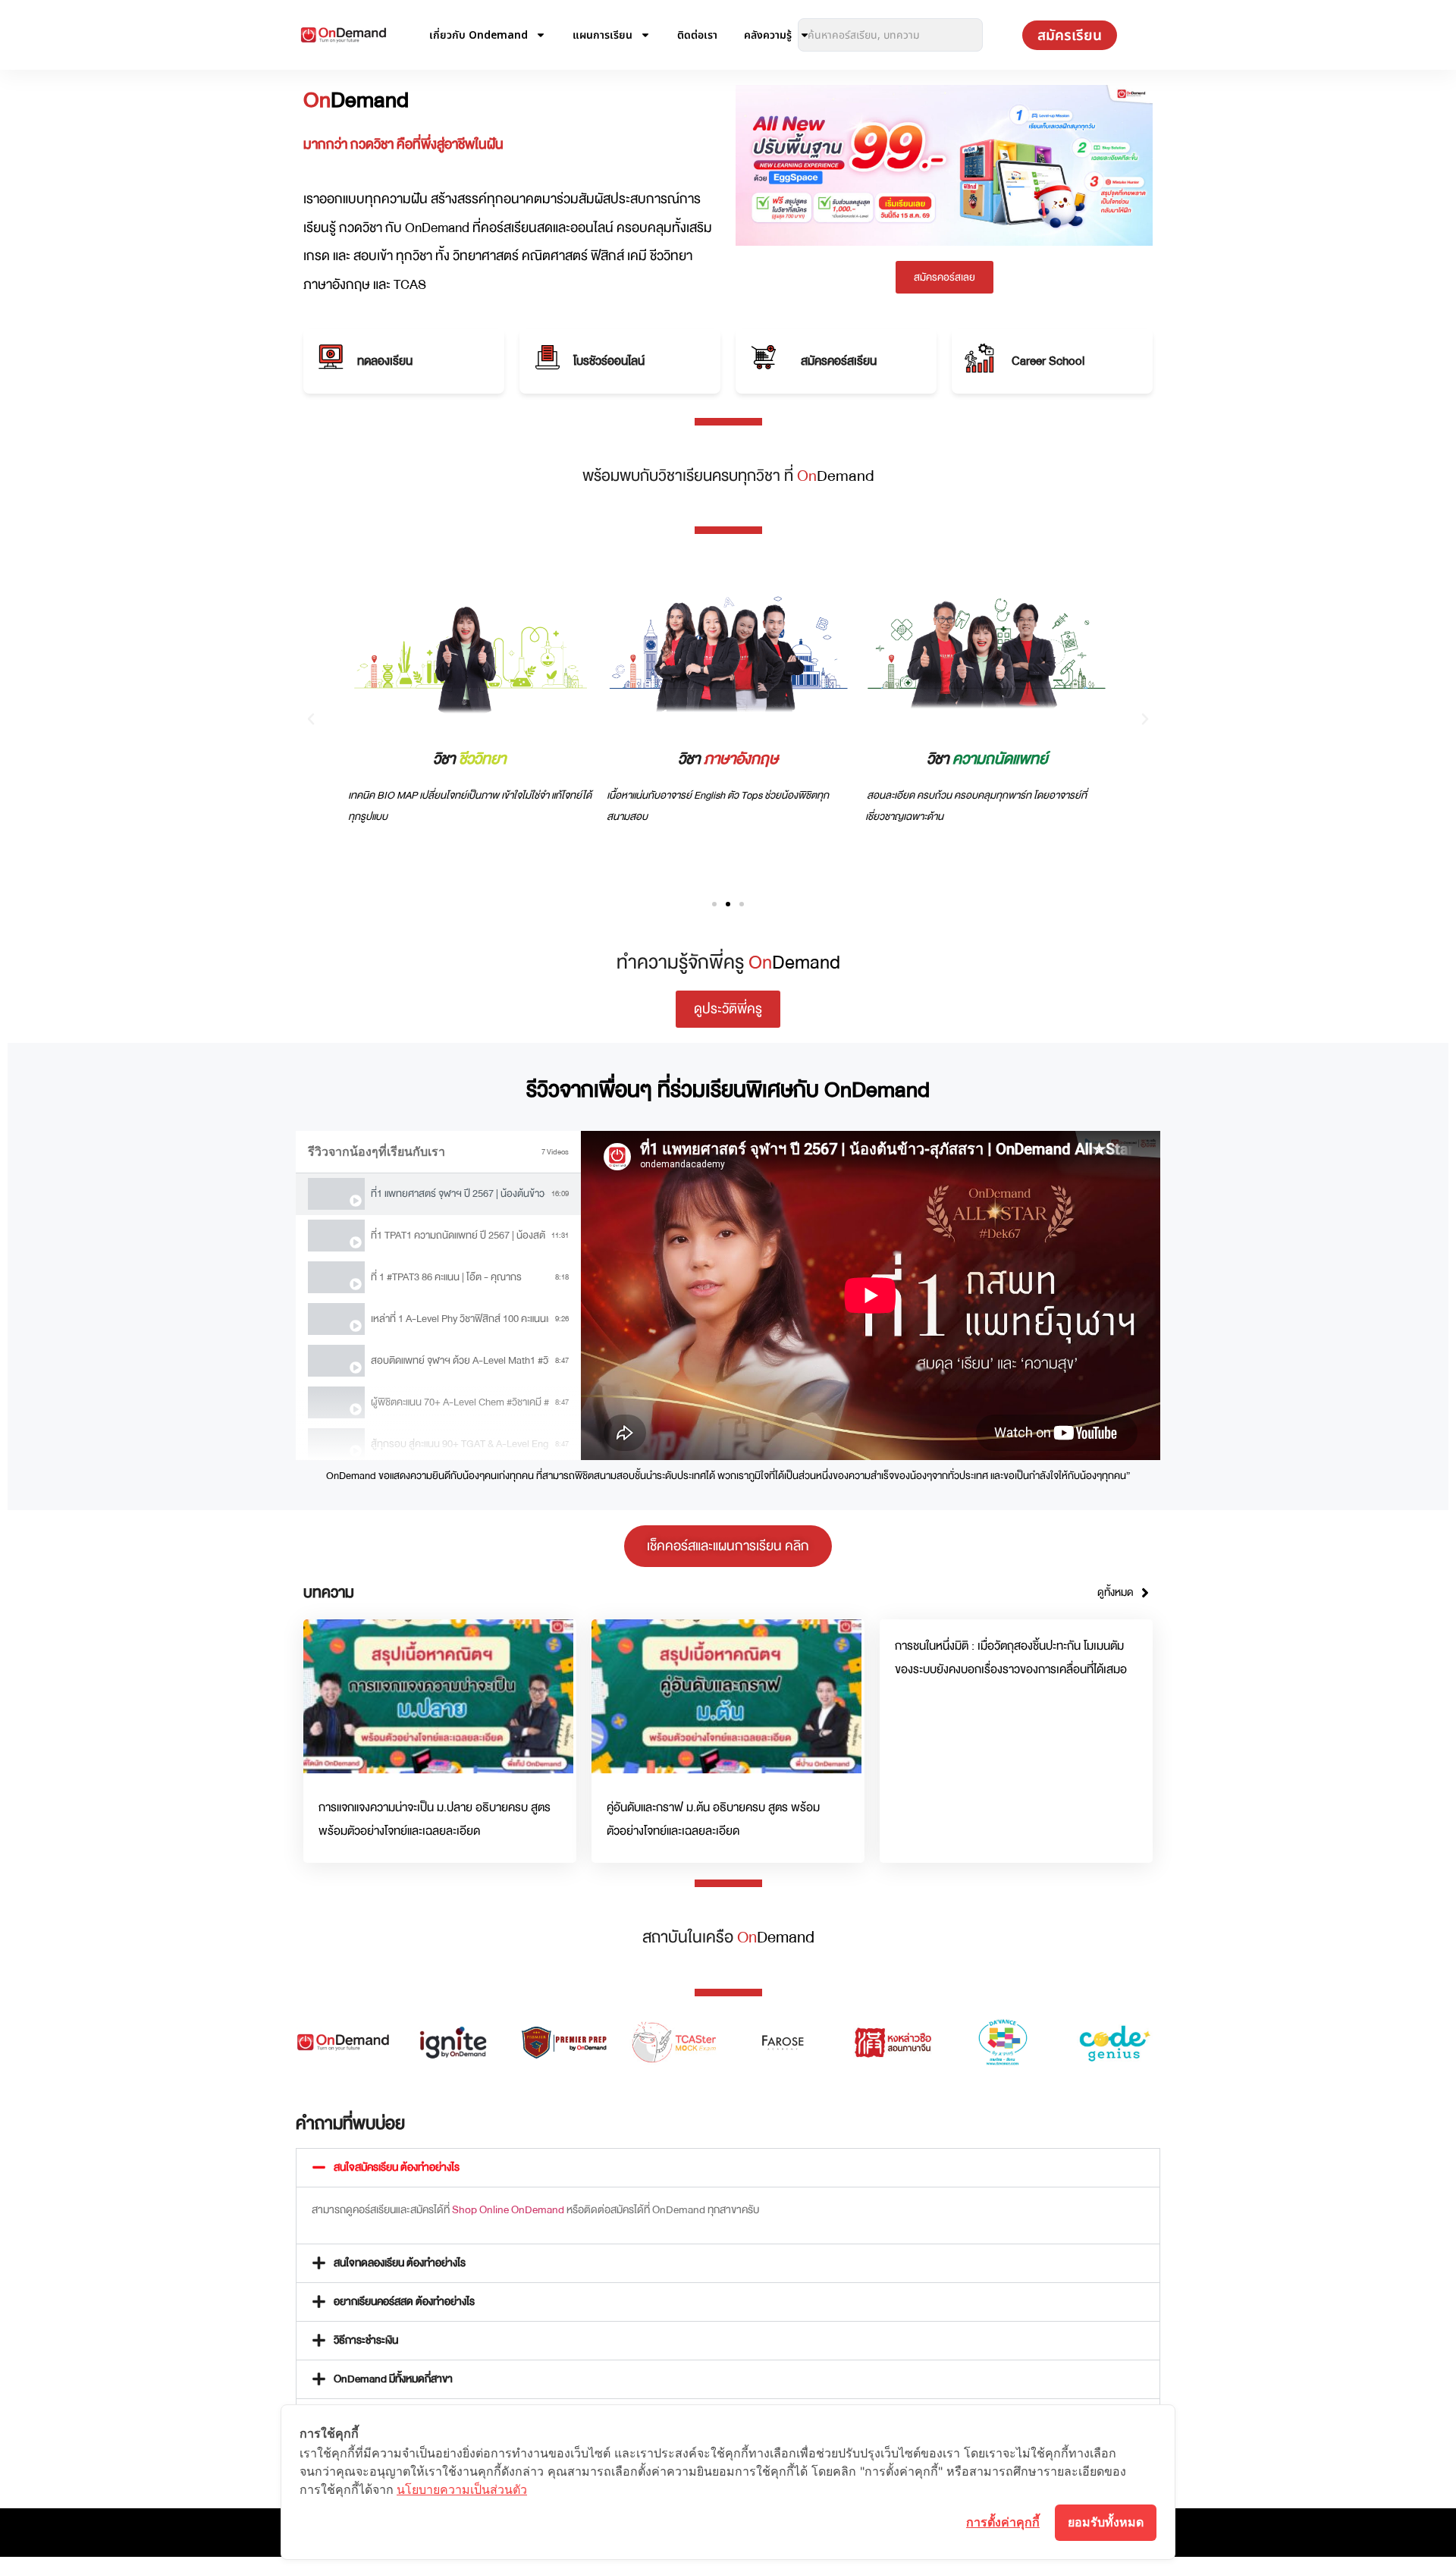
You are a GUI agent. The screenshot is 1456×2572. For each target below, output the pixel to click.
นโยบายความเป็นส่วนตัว (462, 2489)
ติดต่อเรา (697, 35)
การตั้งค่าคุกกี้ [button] (1003, 2522)
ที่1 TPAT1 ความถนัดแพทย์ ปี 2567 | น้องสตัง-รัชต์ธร (458, 1235)
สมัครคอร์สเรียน (839, 361)
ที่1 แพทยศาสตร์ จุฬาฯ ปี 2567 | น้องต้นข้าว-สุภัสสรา (458, 1193)
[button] (311, 719)
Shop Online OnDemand (508, 2210)
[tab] (438, 1194)
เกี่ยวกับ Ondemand (479, 35)
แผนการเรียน (602, 35)
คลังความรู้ (768, 35)
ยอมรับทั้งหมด (1106, 2522)
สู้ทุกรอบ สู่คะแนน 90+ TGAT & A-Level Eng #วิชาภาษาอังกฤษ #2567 (460, 1444)
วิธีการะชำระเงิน (366, 2340)
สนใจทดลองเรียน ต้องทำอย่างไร (400, 2263)
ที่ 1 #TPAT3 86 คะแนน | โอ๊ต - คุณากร (446, 1277)
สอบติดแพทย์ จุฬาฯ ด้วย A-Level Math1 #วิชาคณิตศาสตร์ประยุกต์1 (460, 1360)
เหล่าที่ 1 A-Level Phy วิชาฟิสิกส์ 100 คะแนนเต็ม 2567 (460, 1319)
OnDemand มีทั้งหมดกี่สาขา (393, 2379)
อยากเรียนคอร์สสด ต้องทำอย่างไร (404, 2302)
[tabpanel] (871, 1295)
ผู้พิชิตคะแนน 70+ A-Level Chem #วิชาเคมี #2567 (460, 1402)
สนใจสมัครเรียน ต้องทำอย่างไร (397, 2167)
